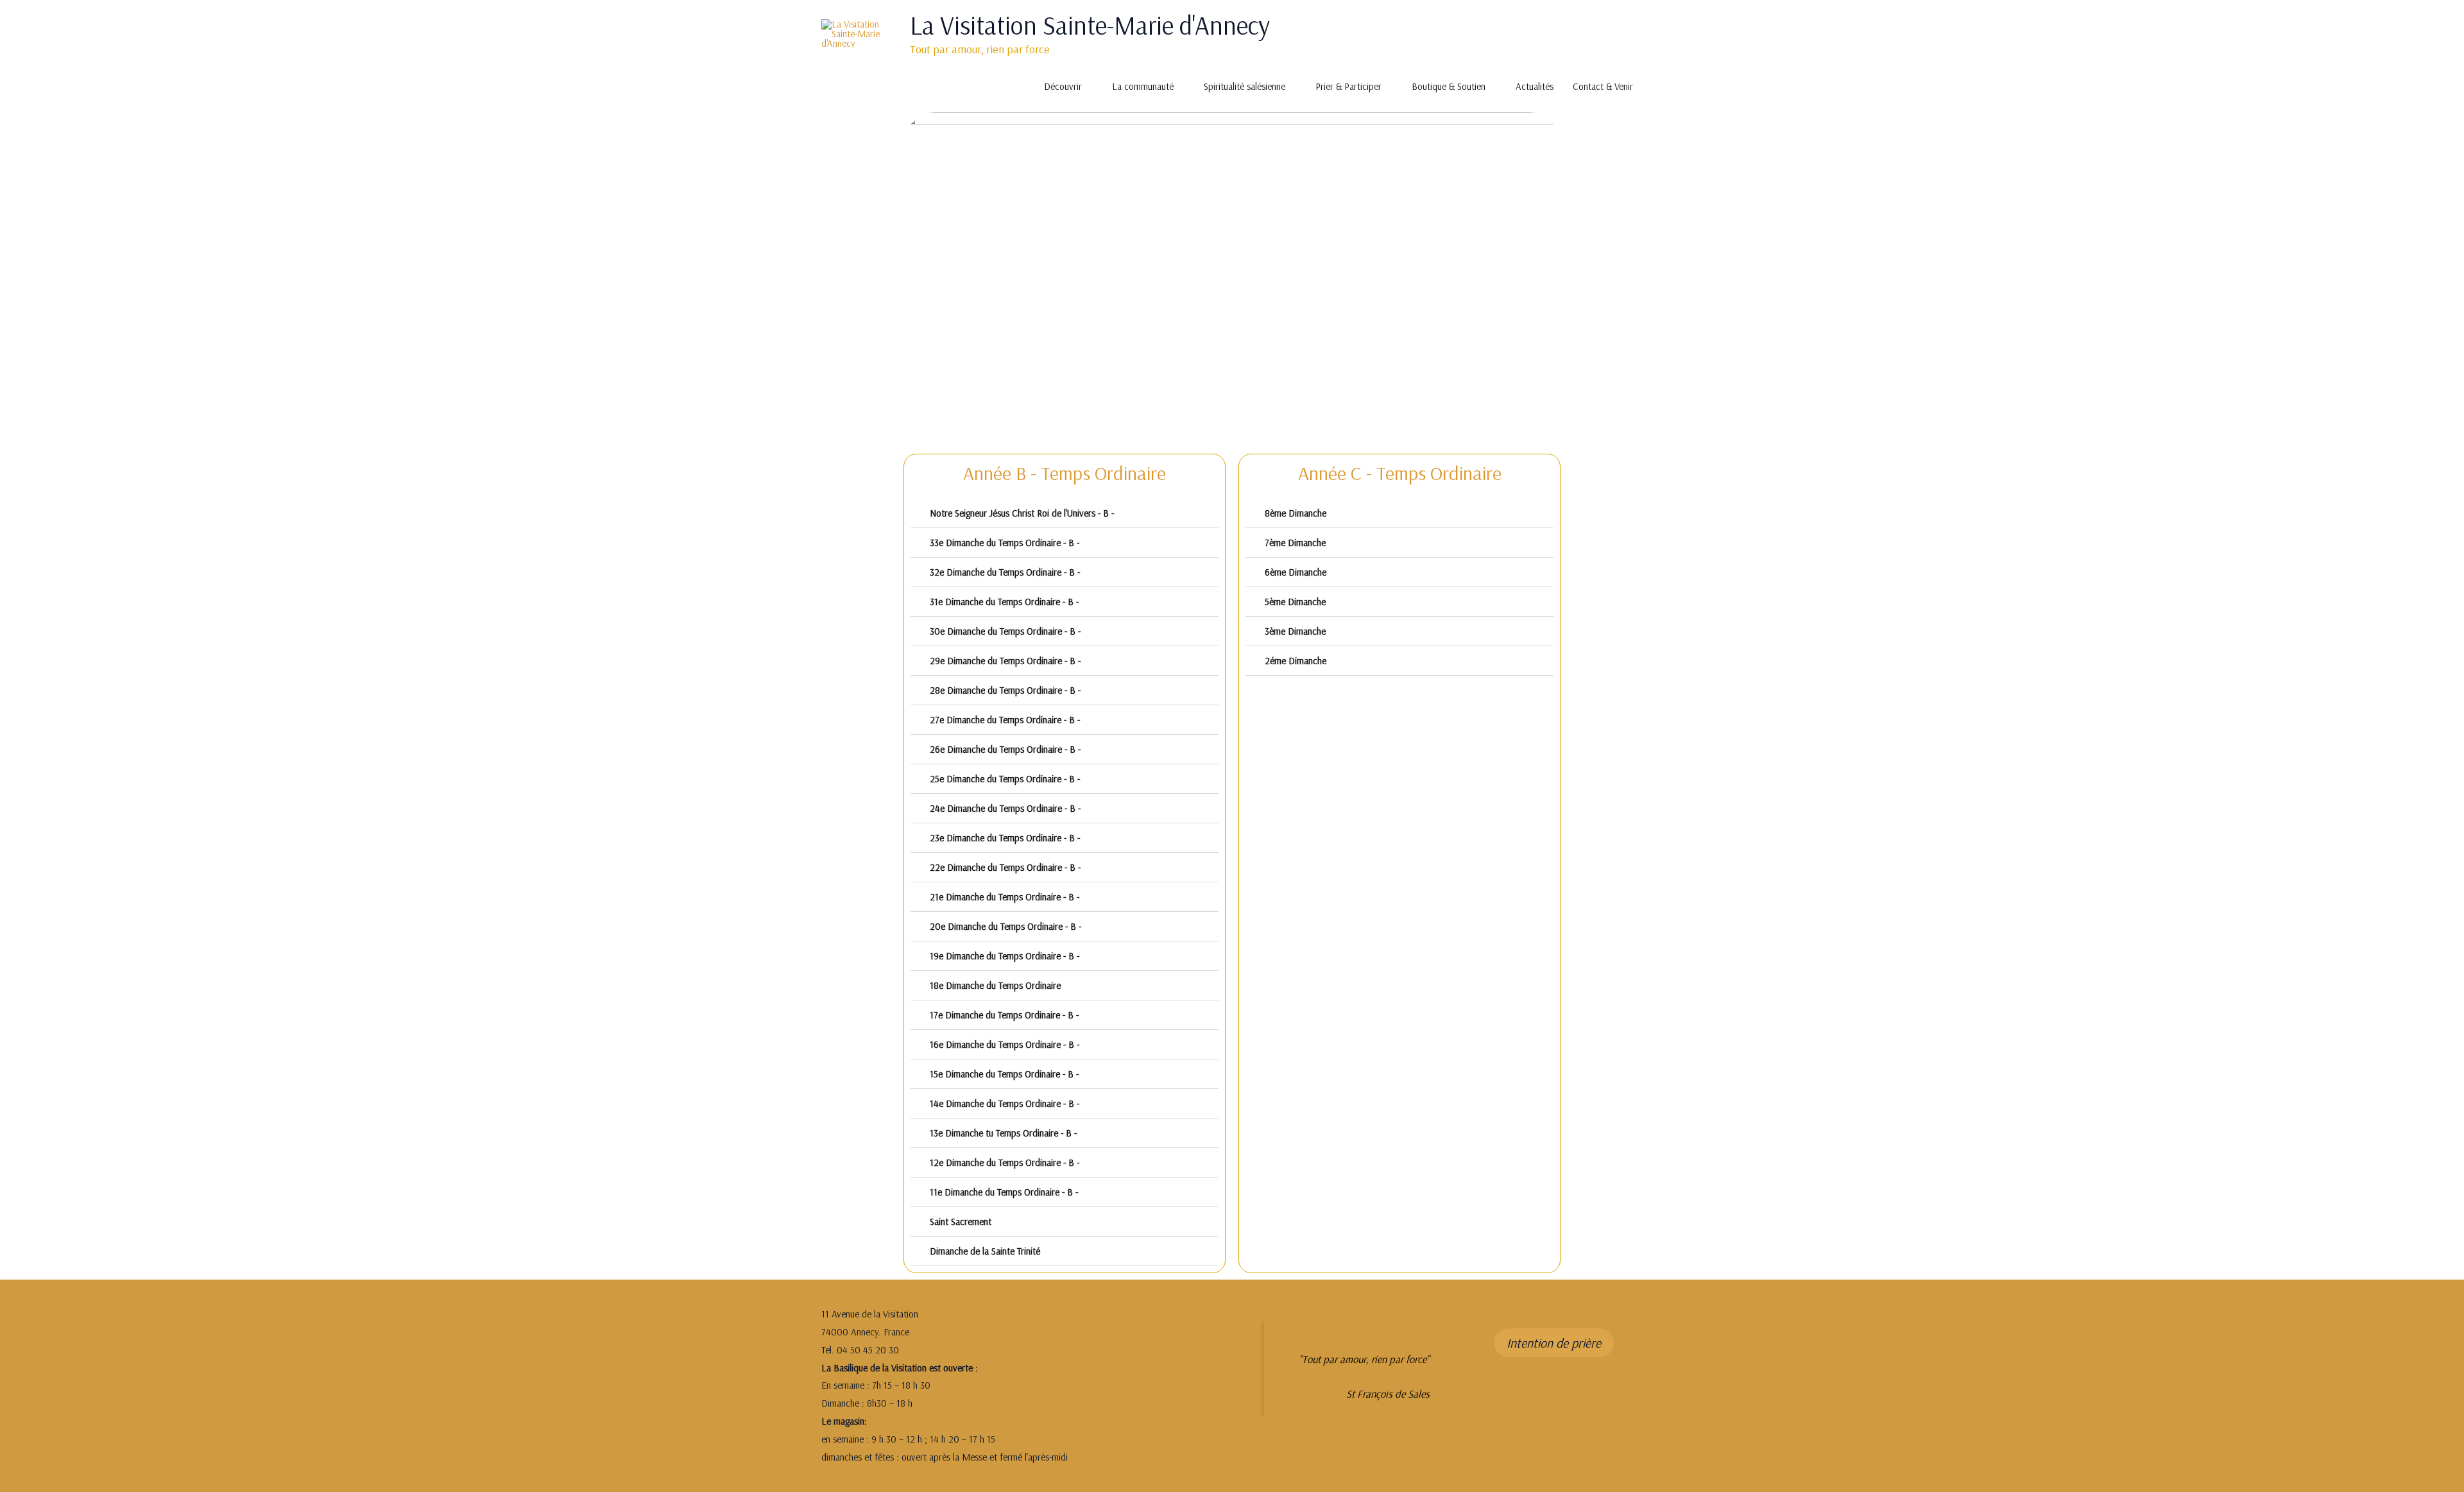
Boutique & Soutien (1449, 86)
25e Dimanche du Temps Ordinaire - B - (1005, 779)
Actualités (1535, 86)
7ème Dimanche (1295, 543)
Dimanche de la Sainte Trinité (985, 1251)
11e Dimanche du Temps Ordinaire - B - (1004, 1192)
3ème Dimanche (1295, 631)
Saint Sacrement (961, 1222)
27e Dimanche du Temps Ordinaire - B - (1005, 720)
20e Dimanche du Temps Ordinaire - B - (1005, 926)
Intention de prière (1554, 1343)
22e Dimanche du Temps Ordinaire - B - (1005, 867)
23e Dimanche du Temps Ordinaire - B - (1005, 838)
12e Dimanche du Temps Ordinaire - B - (1005, 1162)
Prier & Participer (1348, 86)
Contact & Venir (1603, 86)
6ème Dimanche (1296, 572)
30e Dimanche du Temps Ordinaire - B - (1005, 631)
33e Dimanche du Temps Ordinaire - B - (1005, 543)
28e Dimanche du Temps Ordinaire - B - (1005, 690)
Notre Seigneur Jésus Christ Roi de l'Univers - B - (1022, 513)
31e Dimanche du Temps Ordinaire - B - (1004, 602)
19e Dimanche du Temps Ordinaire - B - (1005, 956)
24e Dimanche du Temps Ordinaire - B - (1005, 808)
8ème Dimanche (1296, 513)
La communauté (1143, 86)
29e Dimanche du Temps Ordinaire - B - (1005, 661)
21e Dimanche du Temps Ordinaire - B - (1005, 897)
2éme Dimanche (1296, 661)
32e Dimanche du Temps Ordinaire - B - (1005, 572)
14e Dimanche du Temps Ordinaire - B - (1005, 1103)
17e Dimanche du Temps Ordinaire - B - (1004, 1015)
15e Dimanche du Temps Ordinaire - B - (1004, 1074)
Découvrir (1063, 86)
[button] (1065, 513)
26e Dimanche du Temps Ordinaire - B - (1005, 749)
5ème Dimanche (1295, 602)
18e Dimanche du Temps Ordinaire (995, 985)
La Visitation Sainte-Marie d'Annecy (1090, 25)
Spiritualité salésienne (1245, 86)
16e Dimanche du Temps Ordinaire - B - (1005, 1044)
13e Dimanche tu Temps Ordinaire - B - (1003, 1133)
